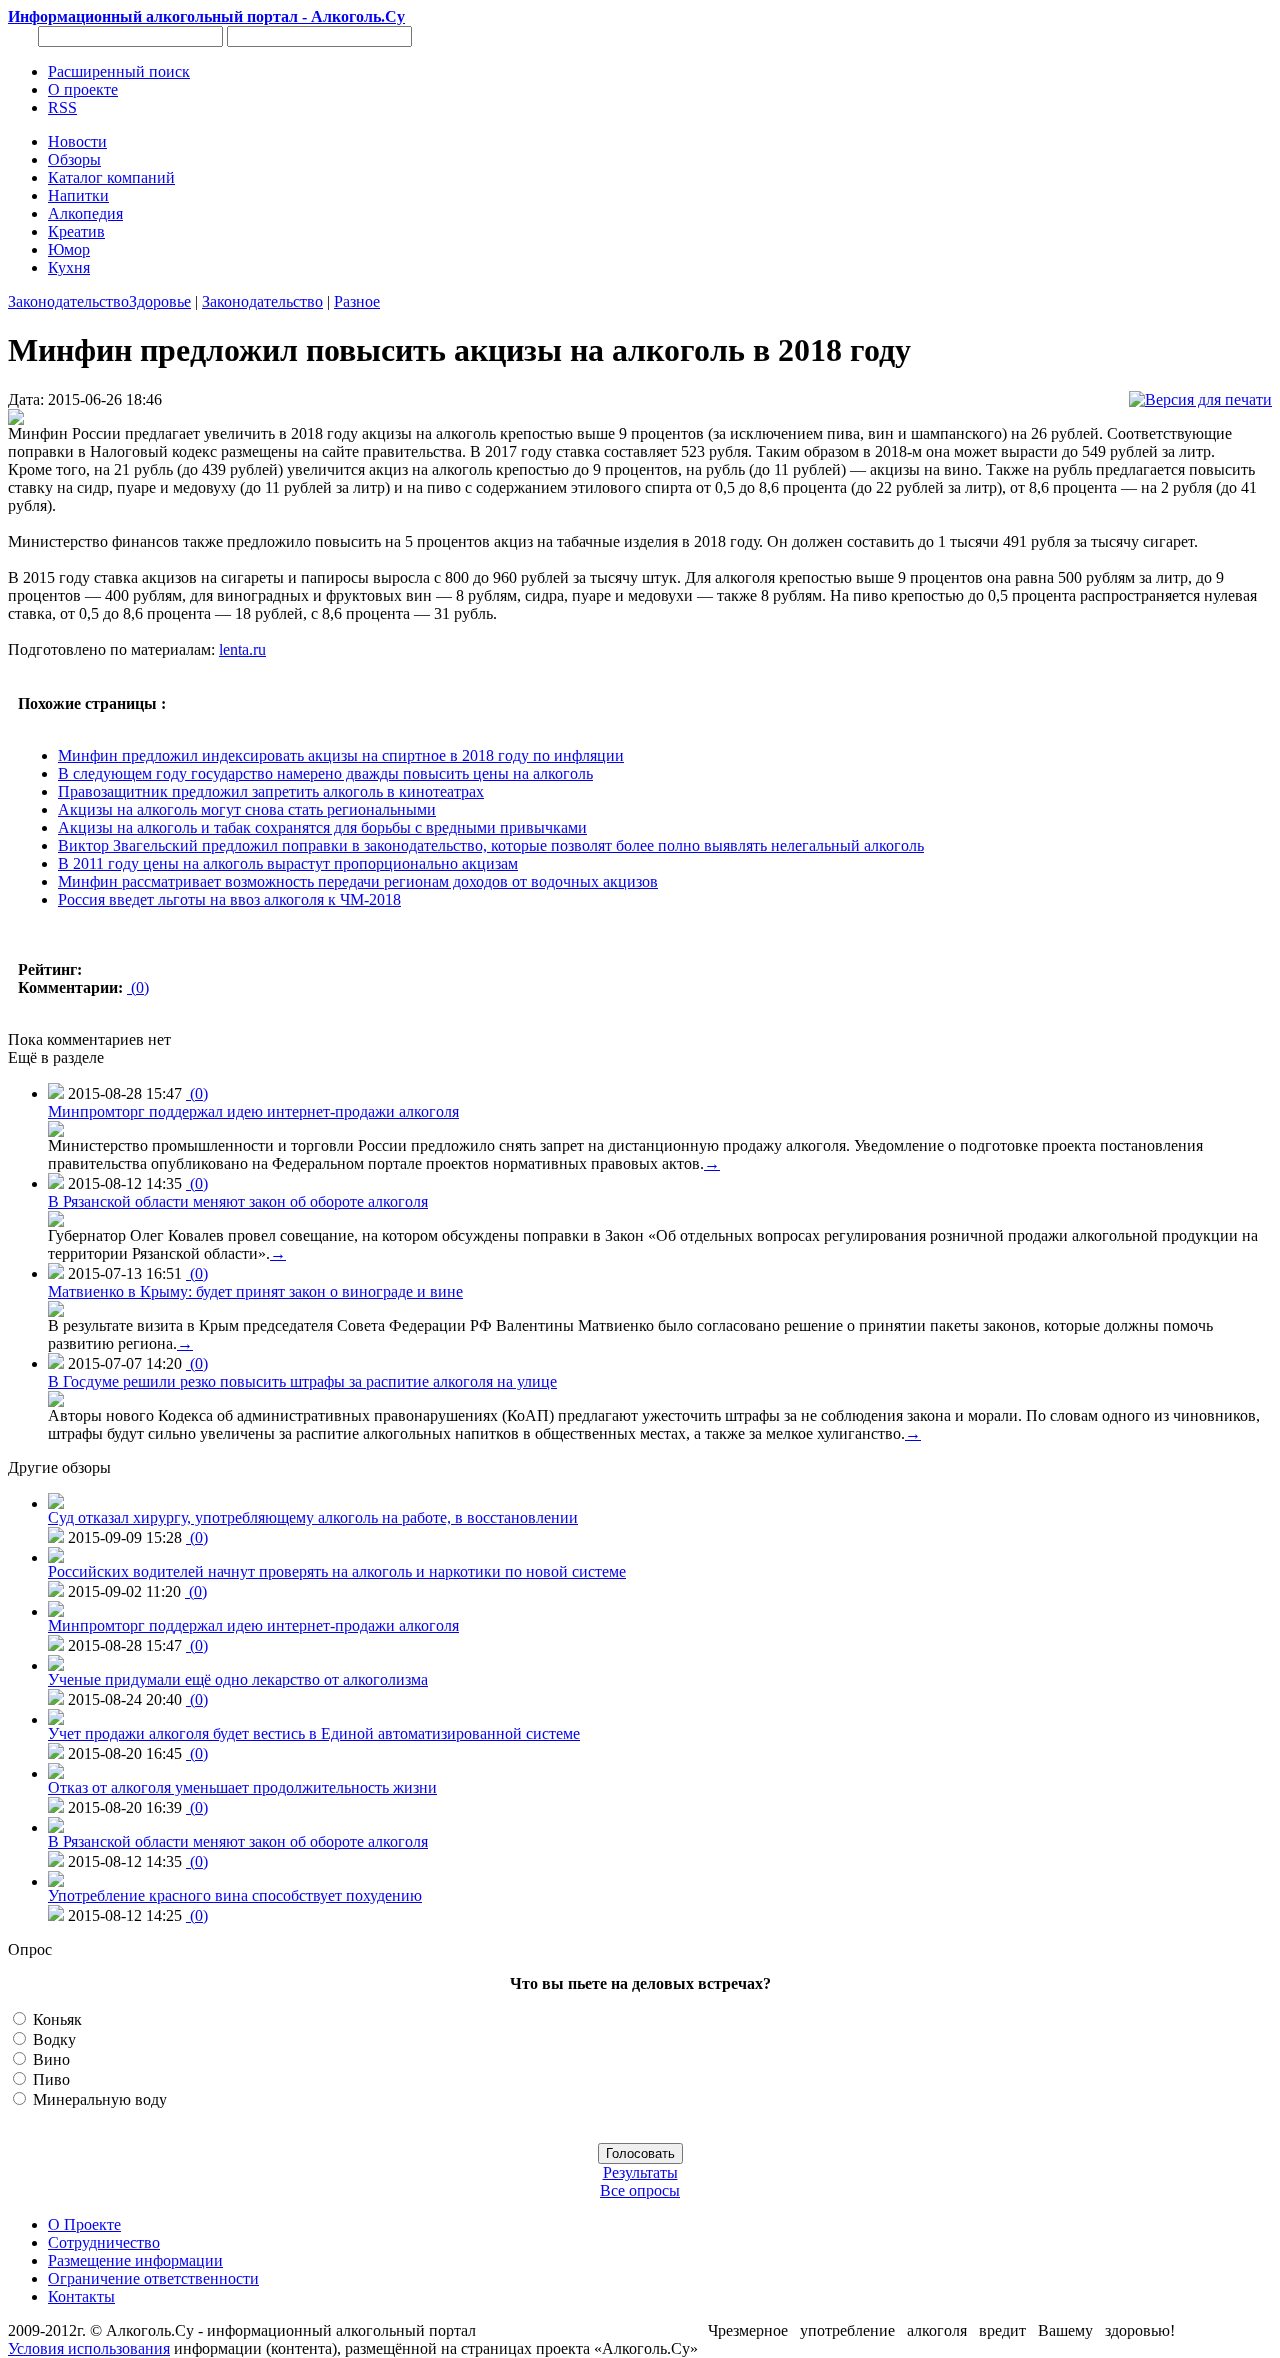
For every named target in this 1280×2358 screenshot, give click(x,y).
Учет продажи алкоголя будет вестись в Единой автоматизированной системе (314, 1733)
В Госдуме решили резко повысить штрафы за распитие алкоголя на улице (302, 1381)
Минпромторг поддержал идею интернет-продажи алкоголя (253, 1111)
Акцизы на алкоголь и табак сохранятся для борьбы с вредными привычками (322, 827)
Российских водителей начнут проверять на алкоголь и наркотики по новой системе (337, 1571)
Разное (357, 301)
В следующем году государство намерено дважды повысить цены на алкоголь (325, 773)
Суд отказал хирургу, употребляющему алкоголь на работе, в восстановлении (313, 1517)
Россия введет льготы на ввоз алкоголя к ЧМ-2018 (229, 899)
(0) (138, 987)
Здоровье (160, 301)
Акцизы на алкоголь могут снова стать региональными (247, 809)
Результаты (640, 2172)
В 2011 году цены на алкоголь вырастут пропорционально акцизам (288, 863)
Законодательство (68, 301)
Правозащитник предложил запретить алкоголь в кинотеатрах (271, 791)
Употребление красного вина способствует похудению (235, 1895)
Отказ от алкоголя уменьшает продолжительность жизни (242, 1787)
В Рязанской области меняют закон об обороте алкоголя (238, 1201)
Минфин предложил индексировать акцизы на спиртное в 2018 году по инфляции (341, 755)
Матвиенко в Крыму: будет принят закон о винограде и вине (255, 1291)
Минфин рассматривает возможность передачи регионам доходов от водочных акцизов (358, 881)
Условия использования (89, 2348)
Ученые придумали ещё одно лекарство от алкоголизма (238, 1679)
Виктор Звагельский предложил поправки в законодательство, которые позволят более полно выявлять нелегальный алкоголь (491, 845)
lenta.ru (242, 649)
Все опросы (640, 2190)
